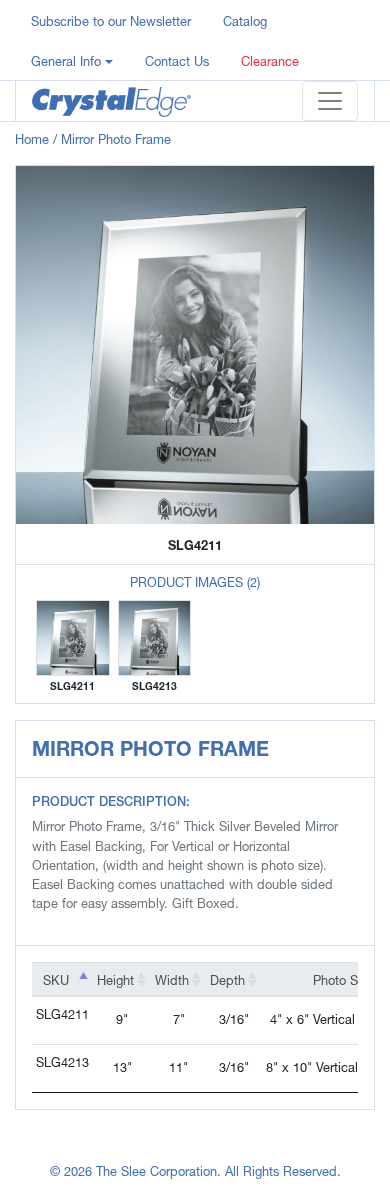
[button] (72, 60)
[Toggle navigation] (330, 101)
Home (32, 139)
